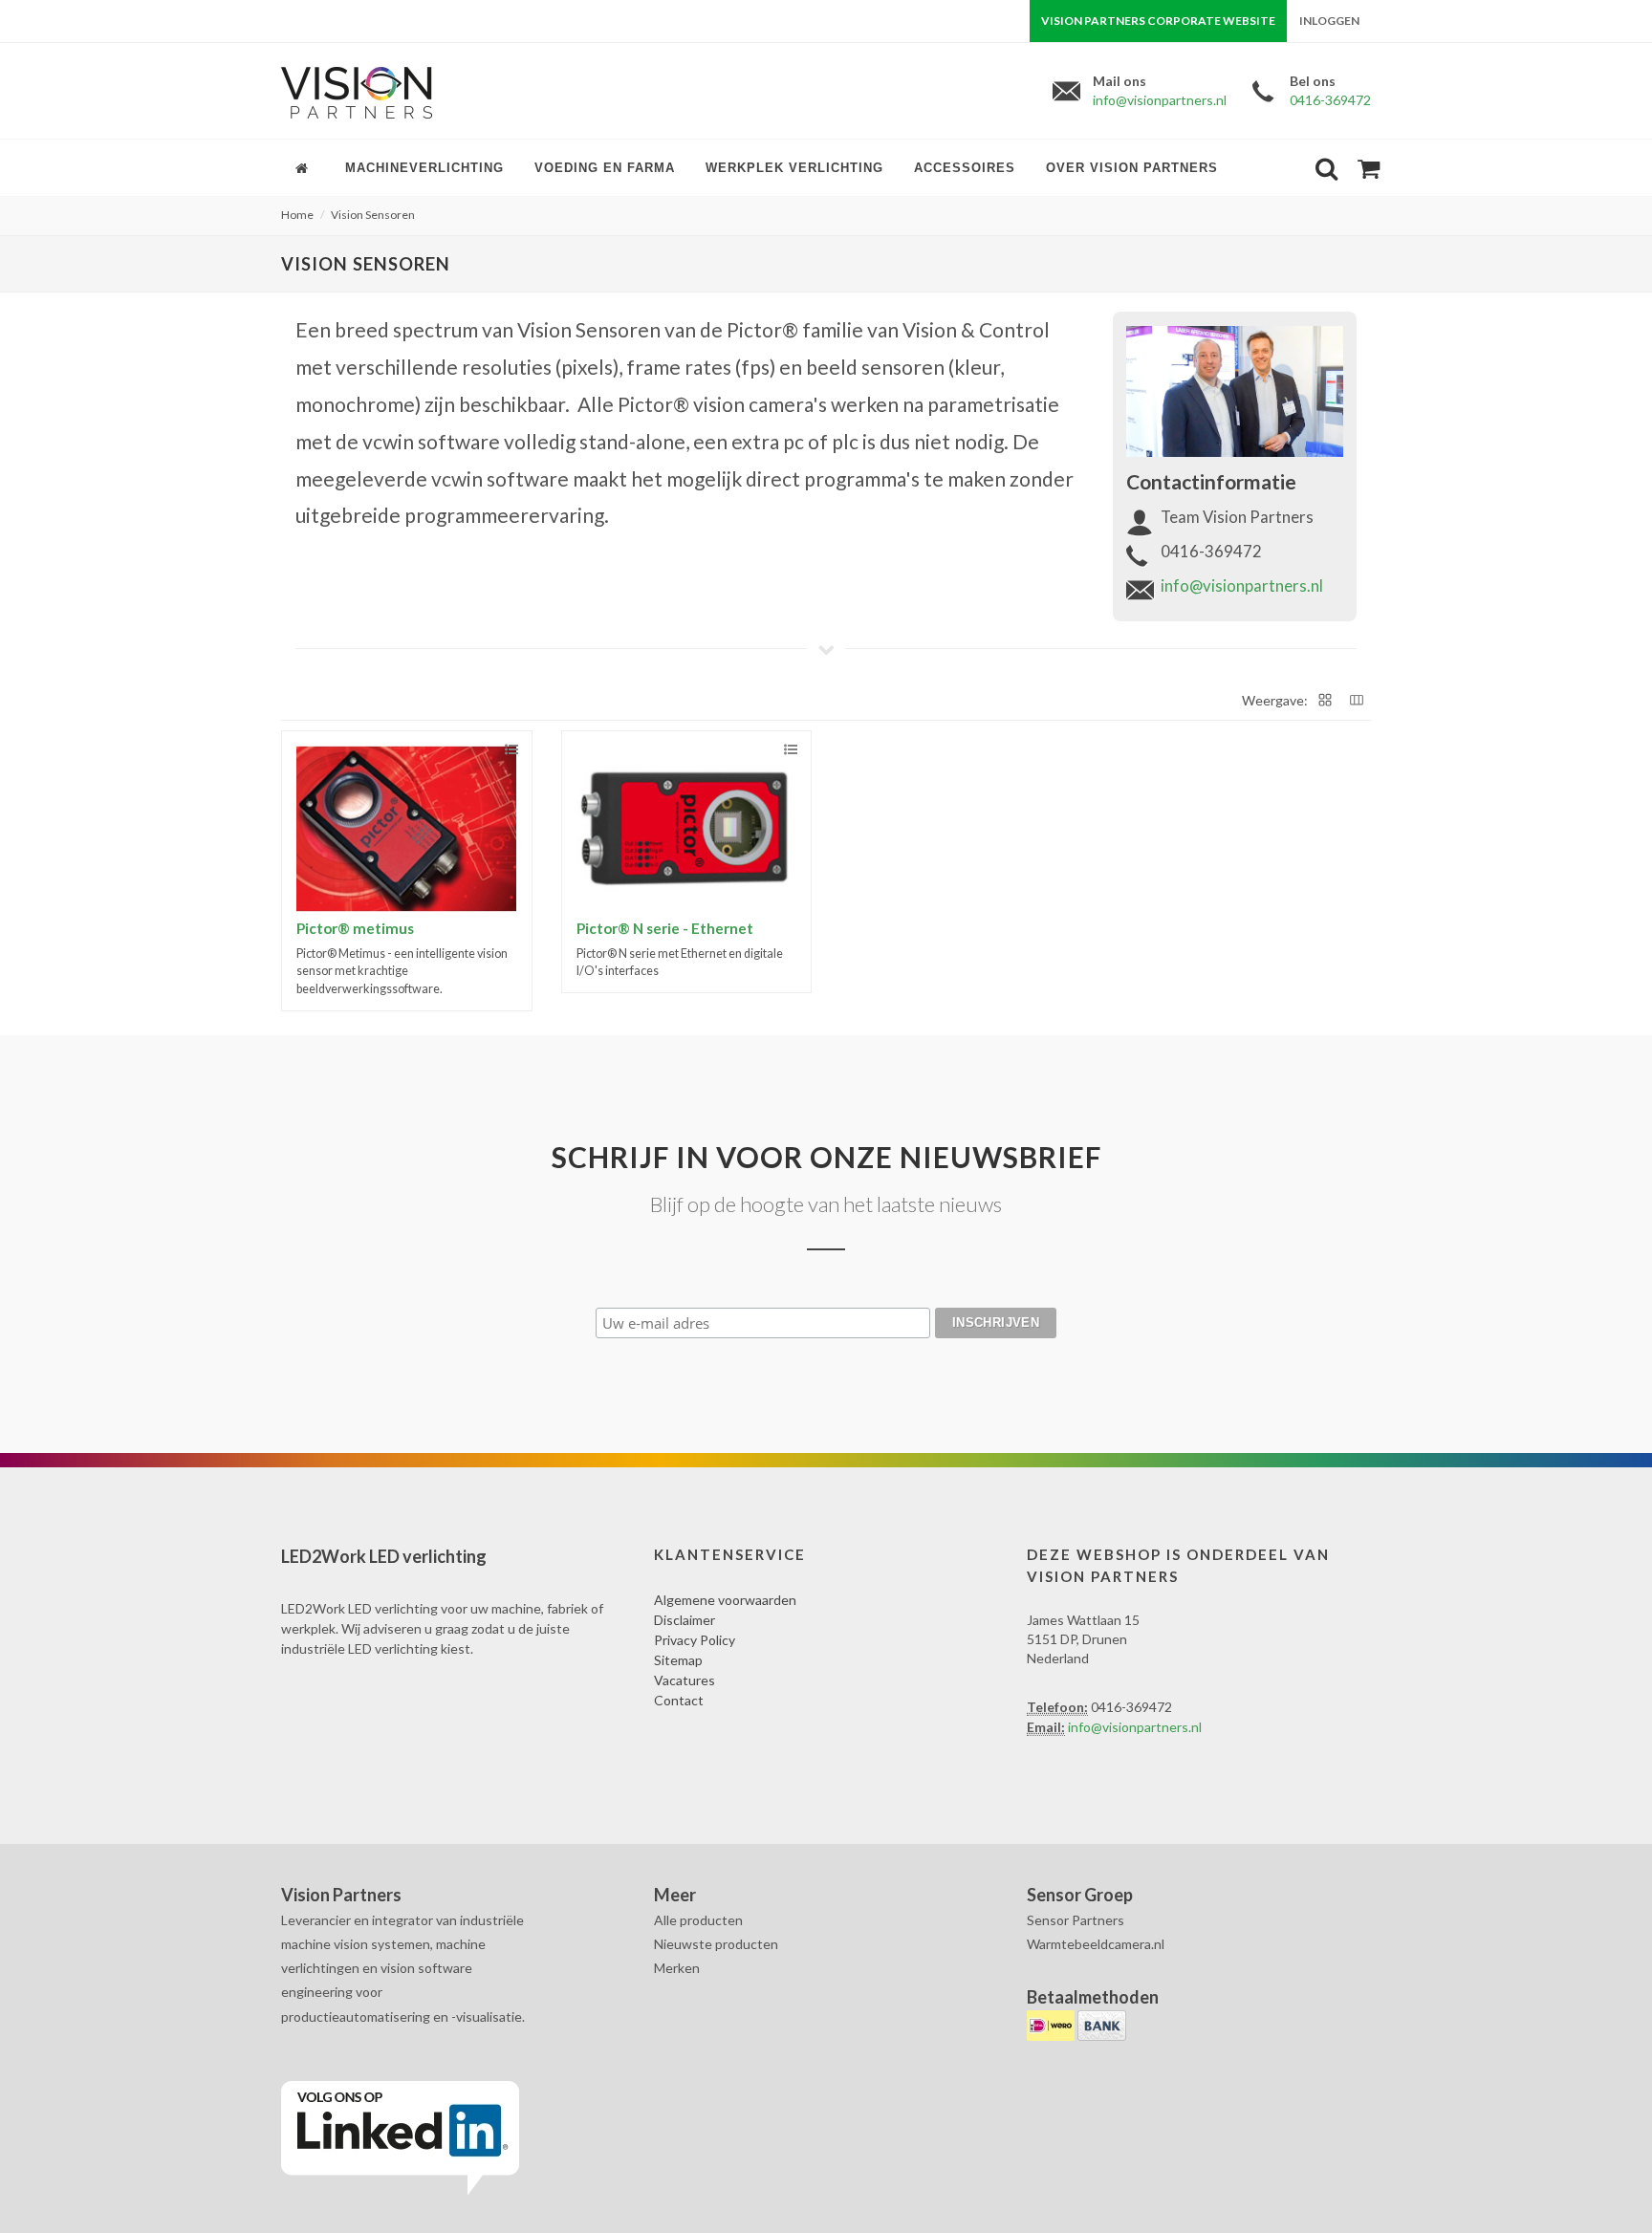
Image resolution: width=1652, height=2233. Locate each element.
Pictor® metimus (355, 928)
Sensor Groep (1080, 1895)
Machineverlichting (424, 168)
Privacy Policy (695, 1640)
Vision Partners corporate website (1158, 21)
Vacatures (685, 1680)
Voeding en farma (605, 168)
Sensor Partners (1076, 1920)
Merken (677, 1968)
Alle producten (698, 1920)
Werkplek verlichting (794, 168)
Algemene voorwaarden (725, 1600)
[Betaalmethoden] (1052, 2024)
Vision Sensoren (373, 215)
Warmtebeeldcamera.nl (1096, 1944)
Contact (679, 1700)
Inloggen (1329, 21)
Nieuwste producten (716, 1944)
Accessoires (965, 168)
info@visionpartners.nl (1160, 100)
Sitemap (678, 1660)
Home (297, 215)
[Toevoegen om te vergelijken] (511, 750)
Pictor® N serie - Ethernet (665, 928)
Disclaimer (685, 1620)
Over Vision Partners (1132, 168)
